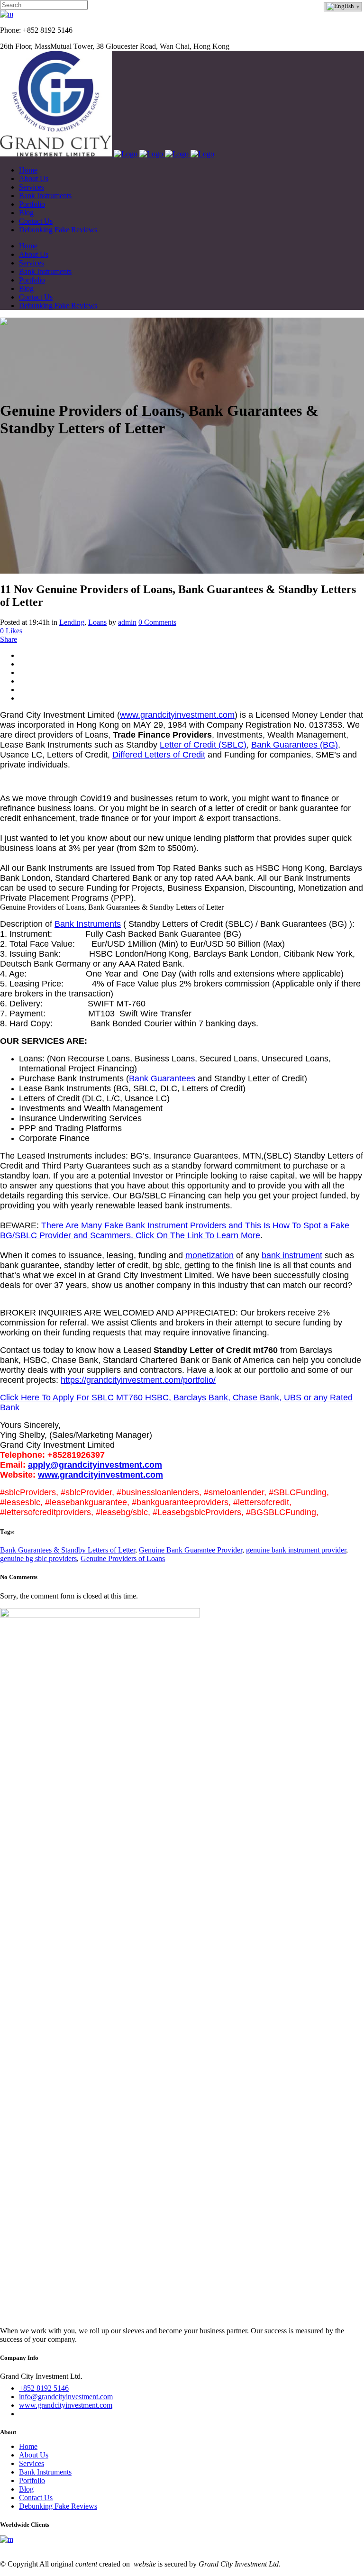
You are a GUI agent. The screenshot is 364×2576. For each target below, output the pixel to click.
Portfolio (32, 2480)
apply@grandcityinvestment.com (95, 1465)
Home (28, 2446)
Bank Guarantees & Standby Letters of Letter (68, 1550)
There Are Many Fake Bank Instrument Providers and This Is (157, 1225)
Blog (26, 2489)
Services (32, 2463)
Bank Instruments (88, 924)
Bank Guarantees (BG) (295, 745)
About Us (34, 2455)
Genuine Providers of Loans (123, 1558)
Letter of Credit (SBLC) (203, 745)
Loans (97, 622)
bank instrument (292, 1255)
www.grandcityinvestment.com (177, 715)
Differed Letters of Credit (159, 755)
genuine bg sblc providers (38, 1558)
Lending (72, 622)
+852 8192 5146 (44, 2388)
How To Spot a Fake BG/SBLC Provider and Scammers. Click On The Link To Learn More (175, 1230)
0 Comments (157, 622)
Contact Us (36, 2498)
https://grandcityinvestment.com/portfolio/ (138, 1380)
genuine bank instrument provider (296, 1550)
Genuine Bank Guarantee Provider (191, 1550)
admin (127, 622)
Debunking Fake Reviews (58, 2506)
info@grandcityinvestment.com (66, 2397)
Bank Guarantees (162, 1078)
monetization (209, 1255)
